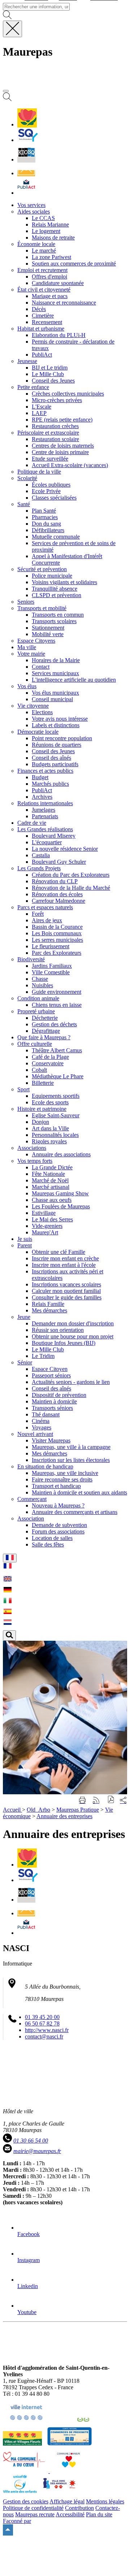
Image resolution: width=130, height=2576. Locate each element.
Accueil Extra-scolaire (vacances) (70, 465)
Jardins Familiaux (52, 966)
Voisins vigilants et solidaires (64, 582)
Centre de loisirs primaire (60, 452)
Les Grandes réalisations (45, 829)
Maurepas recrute (35, 2514)
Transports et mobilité (42, 608)
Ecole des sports (50, 1102)
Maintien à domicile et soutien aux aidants (79, 1492)
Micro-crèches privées (57, 400)
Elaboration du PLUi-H (59, 335)
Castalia (41, 855)
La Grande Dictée (52, 1167)
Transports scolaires (54, 621)
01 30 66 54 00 (31, 2141)
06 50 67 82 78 (42, 2023)
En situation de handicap (45, 1466)
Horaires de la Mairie (56, 660)
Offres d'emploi (49, 277)
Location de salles (52, 1538)
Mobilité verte (48, 634)
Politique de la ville (39, 472)
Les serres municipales (57, 940)
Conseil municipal (52, 699)
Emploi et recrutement (42, 270)
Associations (32, 1148)
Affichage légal (67, 2501)
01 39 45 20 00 (42, 2017)
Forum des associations (58, 1531)
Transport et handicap (56, 1486)
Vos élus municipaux (55, 693)
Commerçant (32, 1499)
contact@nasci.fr (44, 2036)
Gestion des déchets (54, 1024)
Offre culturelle (35, 1044)
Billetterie (43, 1083)
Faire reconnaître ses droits (62, 1479)
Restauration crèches (55, 426)
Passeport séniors (51, 1375)
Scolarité (27, 478)
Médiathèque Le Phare (58, 1076)
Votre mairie (31, 654)
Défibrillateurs (48, 530)
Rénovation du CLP (55, 881)
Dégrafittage (46, 1031)
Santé (24, 504)
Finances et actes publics (45, 771)
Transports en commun (58, 615)
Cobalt (39, 1070)
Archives (42, 797)
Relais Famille (48, 1304)
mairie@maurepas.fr (37, 2151)
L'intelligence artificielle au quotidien (74, 680)
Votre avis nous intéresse (60, 719)
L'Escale (42, 407)
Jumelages (44, 810)
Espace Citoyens (36, 641)
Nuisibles (42, 985)
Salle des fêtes (48, 1544)
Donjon (40, 1122)
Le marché (44, 251)
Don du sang (46, 524)
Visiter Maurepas (51, 1440)
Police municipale (52, 576)
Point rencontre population (62, 738)
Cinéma (41, 1421)
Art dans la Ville (50, 1128)
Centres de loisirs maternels (63, 446)
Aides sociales (34, 212)
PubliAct (42, 355)
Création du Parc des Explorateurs (71, 875)
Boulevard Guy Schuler (59, 862)
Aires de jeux (47, 920)
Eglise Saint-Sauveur (56, 1115)
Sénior (25, 1362)
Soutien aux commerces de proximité (74, 264)
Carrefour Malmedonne (58, 901)
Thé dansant (46, 1414)
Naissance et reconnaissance (64, 303)
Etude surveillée (50, 459)
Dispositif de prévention (59, 1395)
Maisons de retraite (53, 238)
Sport (23, 1089)
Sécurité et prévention (42, 569)
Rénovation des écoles (57, 894)
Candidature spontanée (58, 283)
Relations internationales (45, 803)
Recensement (47, 322)
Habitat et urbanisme (41, 329)
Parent (25, 1245)
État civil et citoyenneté (44, 290)
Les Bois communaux (57, 933)
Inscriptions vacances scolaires (66, 1284)
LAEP (39, 413)
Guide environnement (57, 992)
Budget (40, 777)
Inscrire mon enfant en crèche (65, 1258)
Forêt (38, 914)
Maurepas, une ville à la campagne (71, 1447)
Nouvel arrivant (35, 1434)
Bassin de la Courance (57, 927)
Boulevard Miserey (54, 836)
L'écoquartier (47, 842)
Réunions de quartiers (57, 745)
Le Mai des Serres (52, 1219)
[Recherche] (7, 99)
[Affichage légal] (26, 193)
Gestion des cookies (26, 2501)
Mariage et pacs (50, 296)
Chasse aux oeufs (52, 1200)
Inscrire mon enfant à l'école (64, 1265)
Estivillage (44, 1213)
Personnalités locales (55, 1135)
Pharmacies (45, 517)
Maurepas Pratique (78, 1810)
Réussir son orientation (58, 1330)
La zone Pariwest (51, 257)
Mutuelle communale (56, 537)
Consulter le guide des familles (67, 1297)
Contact (41, 667)
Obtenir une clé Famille (58, 1252)
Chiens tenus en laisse (57, 1005)
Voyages (42, 1427)
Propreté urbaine (36, 1011)
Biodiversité (31, 959)
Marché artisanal (51, 1187)
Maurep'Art (45, 1232)
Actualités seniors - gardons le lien (71, 1382)
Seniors (26, 602)
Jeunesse (27, 361)
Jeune (24, 1317)
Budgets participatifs (55, 764)
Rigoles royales (49, 1141)
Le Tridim (43, 1356)
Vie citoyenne (33, 706)
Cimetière (43, 316)
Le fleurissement (51, 946)
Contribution (79, 2508)
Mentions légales (105, 2501)
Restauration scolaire (55, 439)
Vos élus (27, 686)
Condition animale (38, 998)
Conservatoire (48, 1063)
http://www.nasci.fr (47, 2030)
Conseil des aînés (51, 758)
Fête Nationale (48, 1174)
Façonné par (17, 2521)
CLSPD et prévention (57, 595)
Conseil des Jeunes (53, 381)
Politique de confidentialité (33, 2508)
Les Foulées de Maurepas (61, 1206)
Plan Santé (44, 511)
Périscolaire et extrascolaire (48, 433)
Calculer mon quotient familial (66, 1291)
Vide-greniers (47, 1226)
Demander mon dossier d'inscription (73, 1323)
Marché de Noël (50, 1180)
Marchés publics (50, 784)
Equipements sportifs (56, 1096)
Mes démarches (49, 1310)
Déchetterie (45, 1018)
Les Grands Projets (39, 868)
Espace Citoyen (50, 1369)
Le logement (46, 231)
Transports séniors (52, 1408)
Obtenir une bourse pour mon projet (73, 1336)
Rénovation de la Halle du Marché (71, 888)
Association (31, 1518)
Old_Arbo (38, 1810)
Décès (39, 309)
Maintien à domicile (54, 1401)
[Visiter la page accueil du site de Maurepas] (54, 83)
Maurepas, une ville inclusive (65, 1473)
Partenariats (45, 816)
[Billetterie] (26, 159)
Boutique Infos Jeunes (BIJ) (64, 1343)
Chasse (40, 979)
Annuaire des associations (61, 1154)
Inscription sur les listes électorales (71, 1460)
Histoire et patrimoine (42, 1109)
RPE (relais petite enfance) (62, 420)
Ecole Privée (46, 491)
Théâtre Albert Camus (57, 1050)
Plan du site (99, 2514)
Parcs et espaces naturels (45, 907)
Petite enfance (33, 387)
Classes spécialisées (54, 498)
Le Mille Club (48, 374)
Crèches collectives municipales (68, 394)
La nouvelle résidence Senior (65, 849)
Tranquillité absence (55, 589)
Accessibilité (70, 2514)
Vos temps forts (35, 1161)
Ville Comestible (51, 972)
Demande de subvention (59, 1525)
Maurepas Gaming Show (60, 1193)
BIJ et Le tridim (50, 368)
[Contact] (26, 173)
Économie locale (36, 244)
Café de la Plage (50, 1057)
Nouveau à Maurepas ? (58, 1505)
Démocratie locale (38, 732)
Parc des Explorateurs (57, 953)
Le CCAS (43, 218)
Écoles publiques (51, 485)
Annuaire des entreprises (64, 1816)
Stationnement (48, 628)
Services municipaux (55, 673)
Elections (42, 712)
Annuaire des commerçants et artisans (75, 1512)
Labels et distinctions (56, 725)
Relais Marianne (50, 225)
